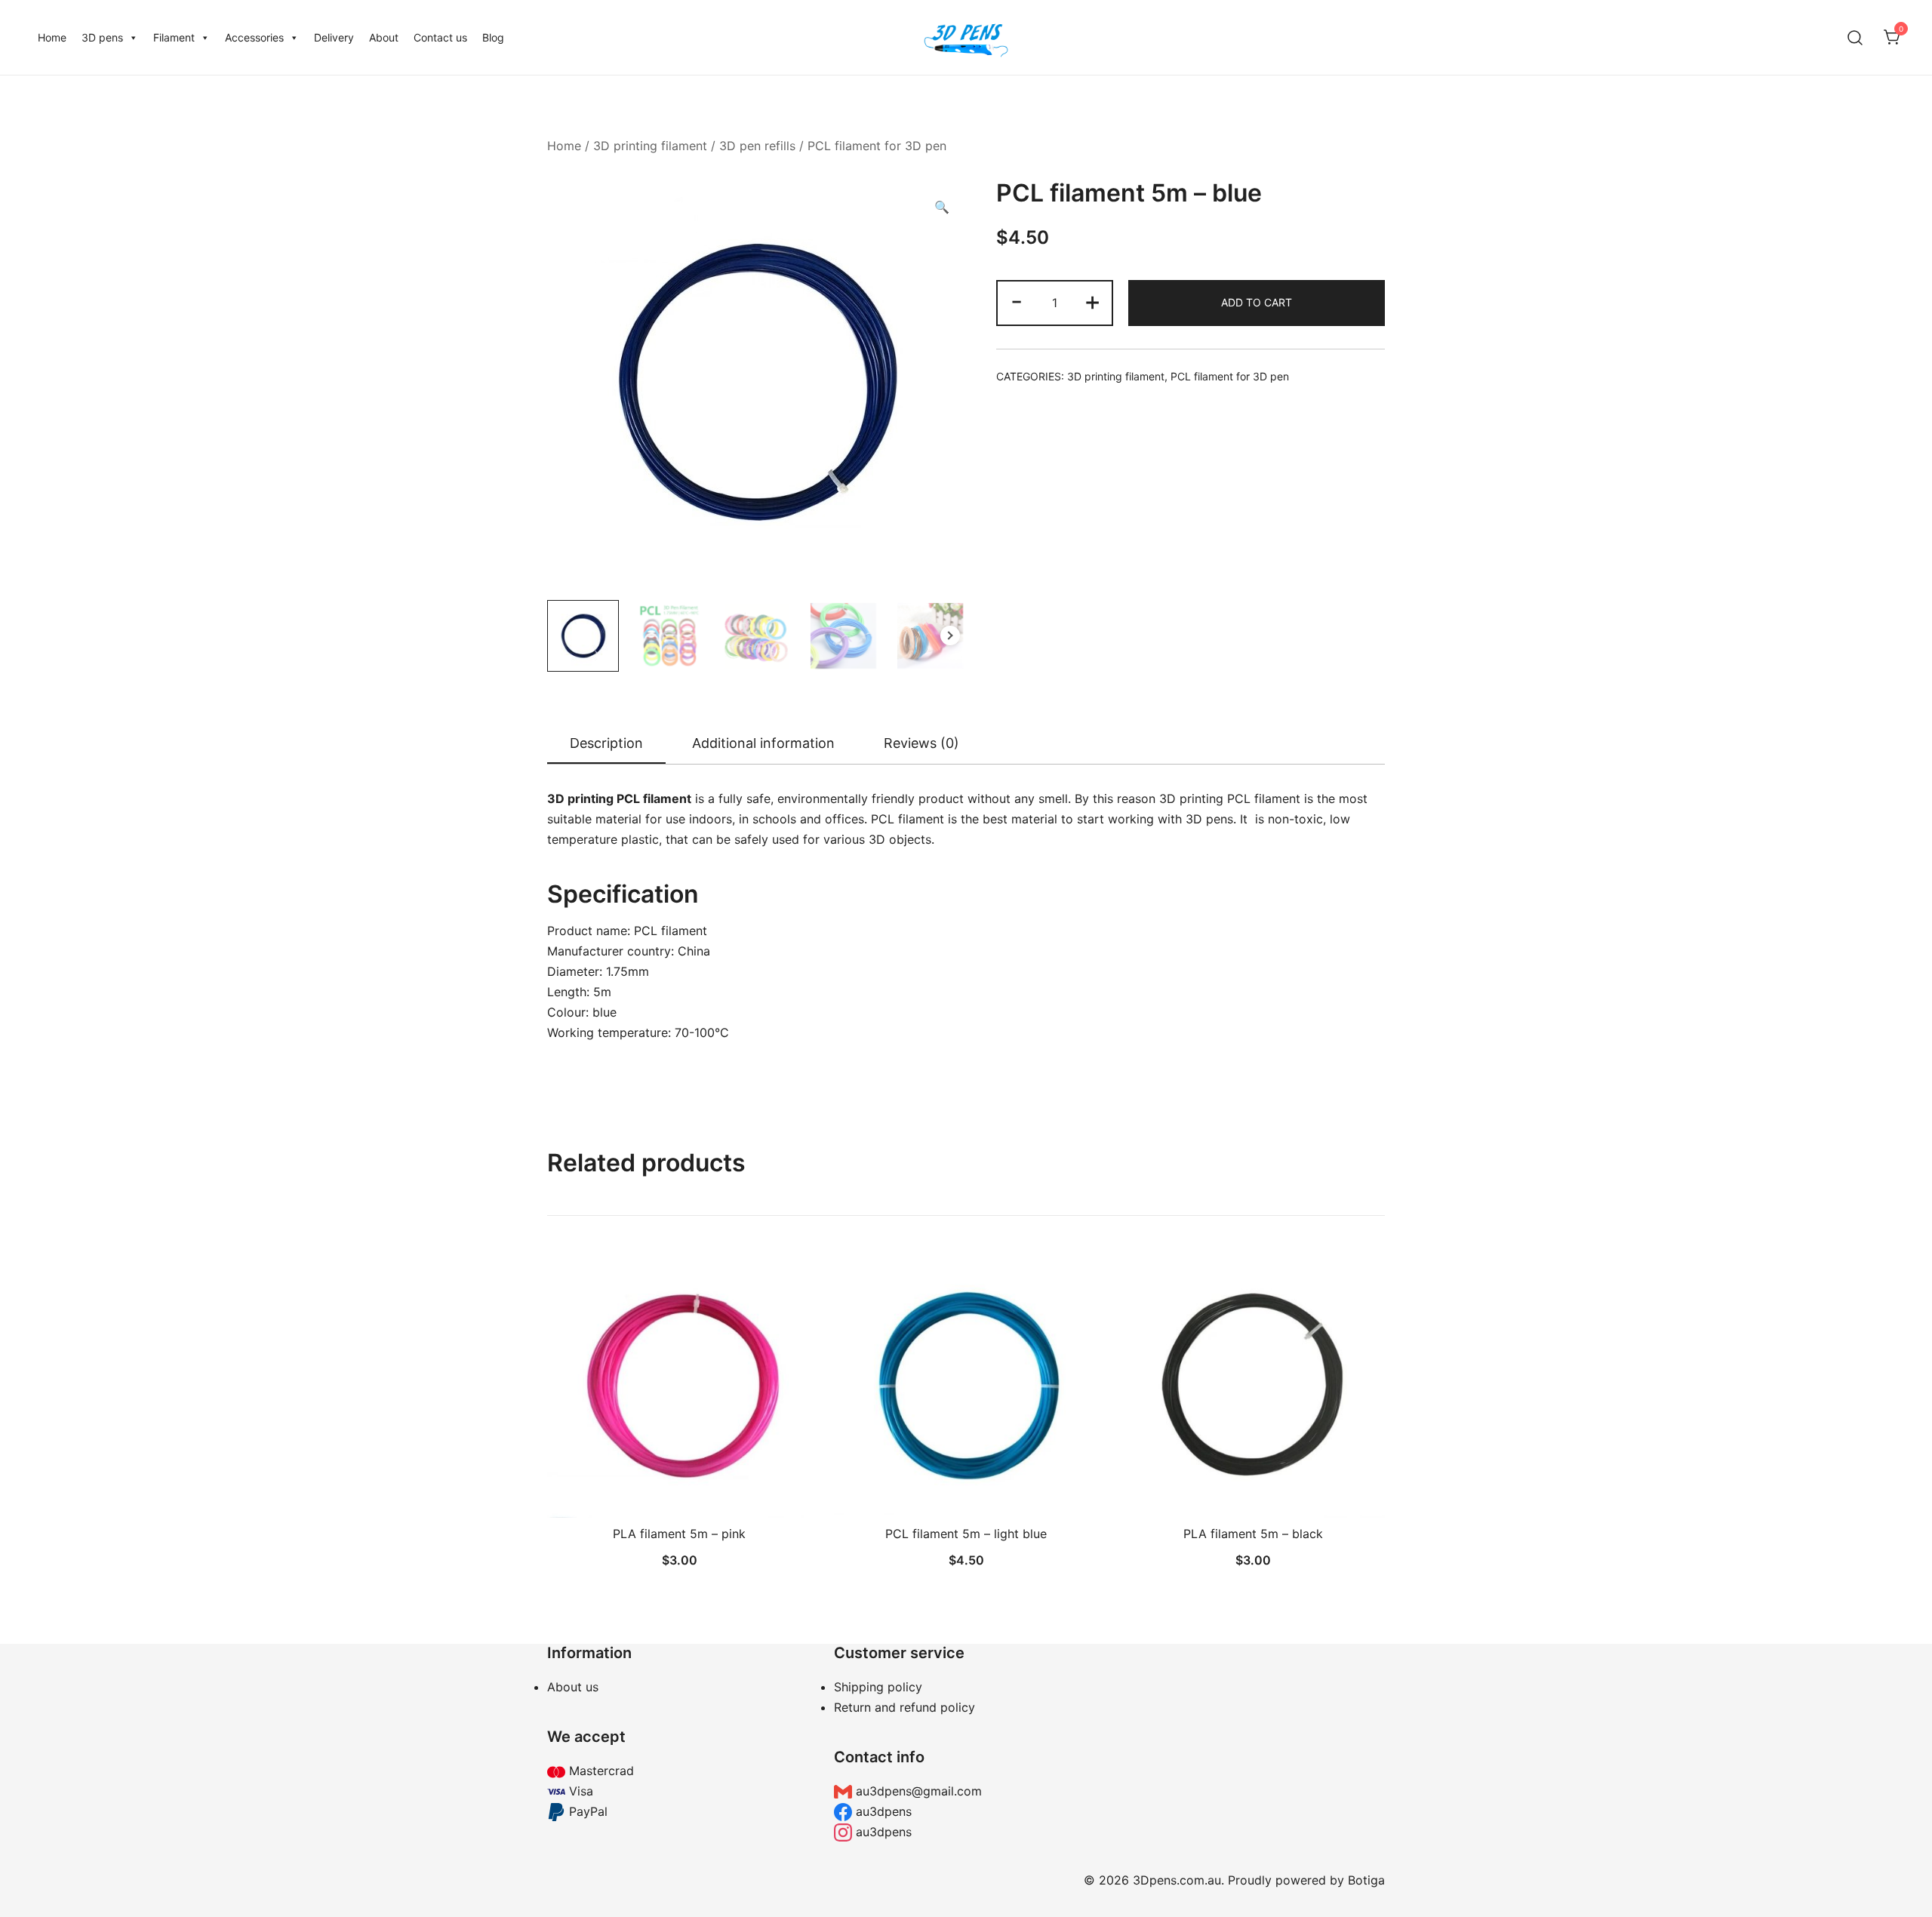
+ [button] (1092, 301)
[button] (942, 207)
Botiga (1366, 1880)
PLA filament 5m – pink (679, 1534)
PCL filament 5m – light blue (966, 1534)
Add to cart (1257, 302)
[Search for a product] (1855, 37)
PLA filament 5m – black (1253, 1534)
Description (606, 743)
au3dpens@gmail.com (917, 1791)
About (384, 37)
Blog (493, 37)
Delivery (334, 37)
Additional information (763, 743)
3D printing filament (650, 146)
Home (52, 37)
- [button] (1017, 301)
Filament (174, 37)
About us (573, 1687)
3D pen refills (757, 146)
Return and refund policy (904, 1707)
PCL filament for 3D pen (877, 146)
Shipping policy (878, 1687)
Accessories (254, 37)
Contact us (440, 37)
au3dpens (882, 1811)
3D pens (102, 37)
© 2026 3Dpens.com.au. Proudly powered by (1216, 1880)
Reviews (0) (921, 743)
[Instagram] (1253, 1743)
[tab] (606, 744)
